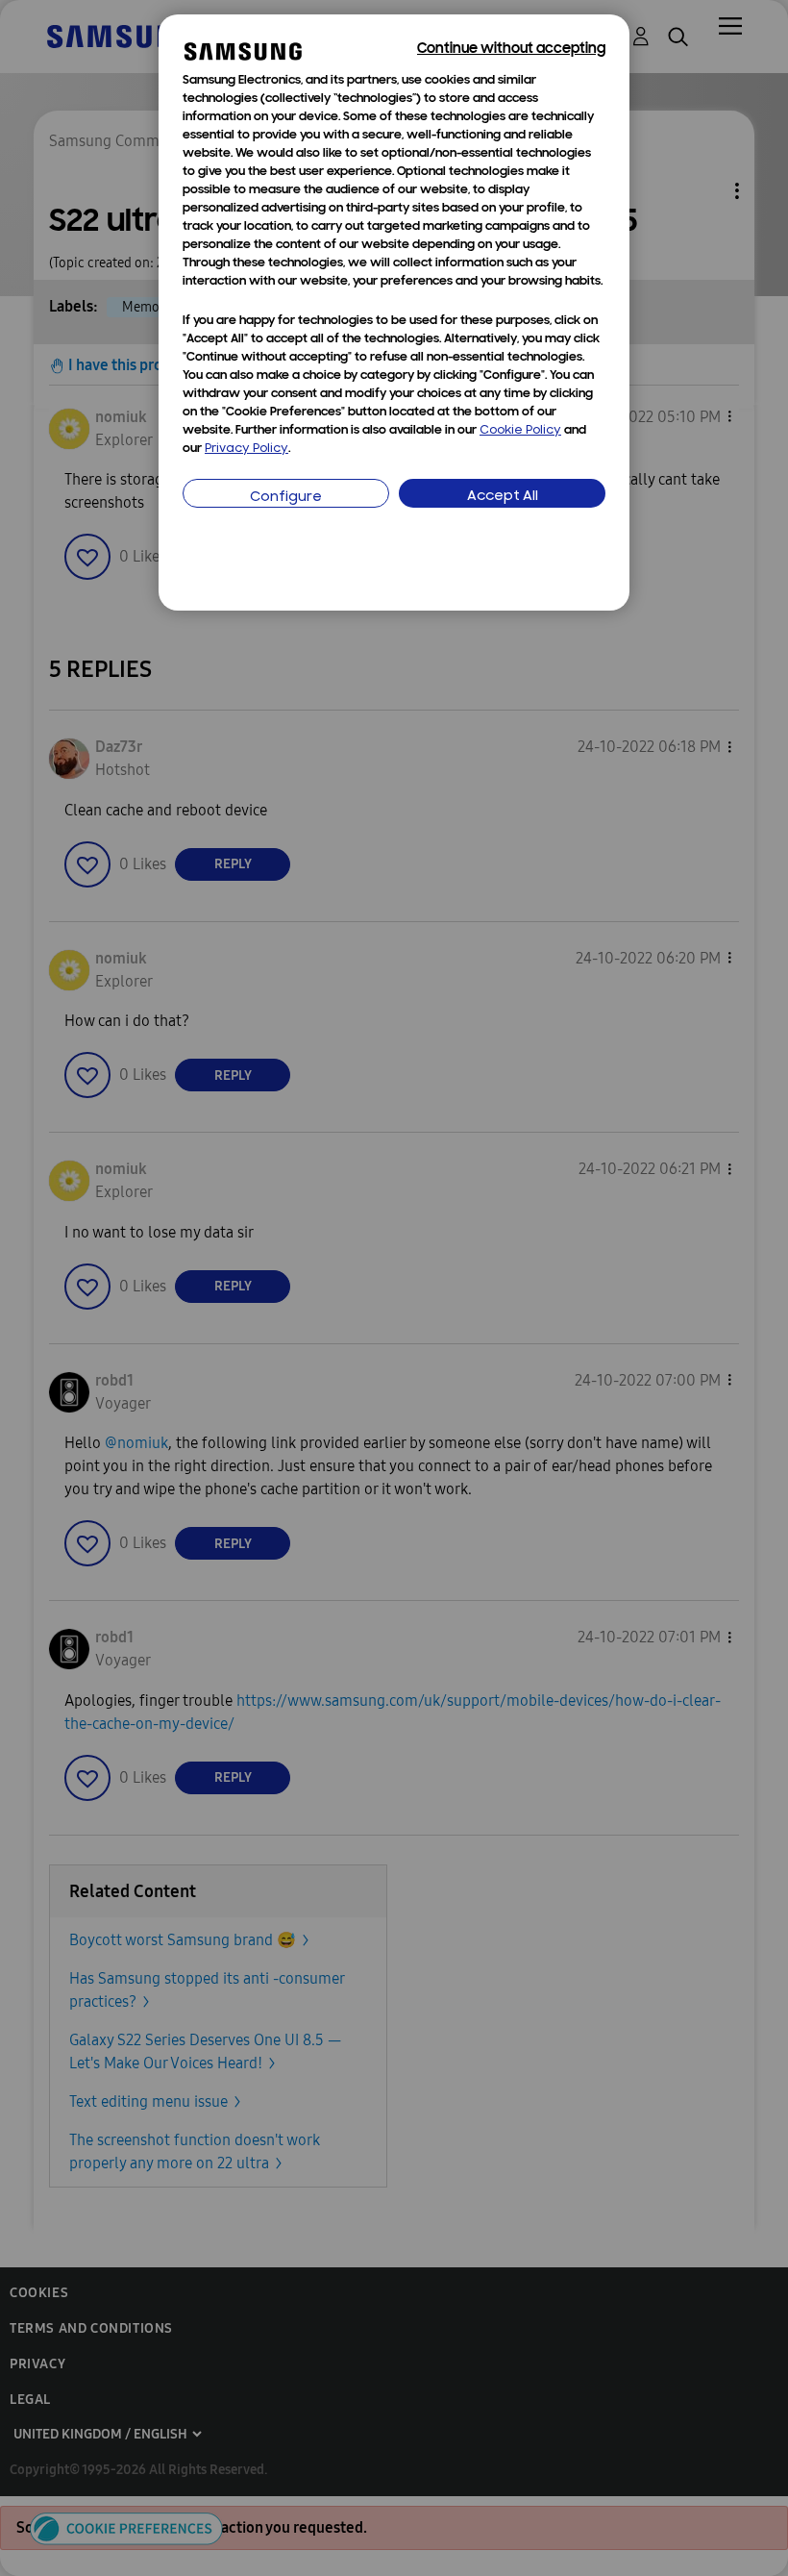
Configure (286, 498)
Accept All (503, 497)
